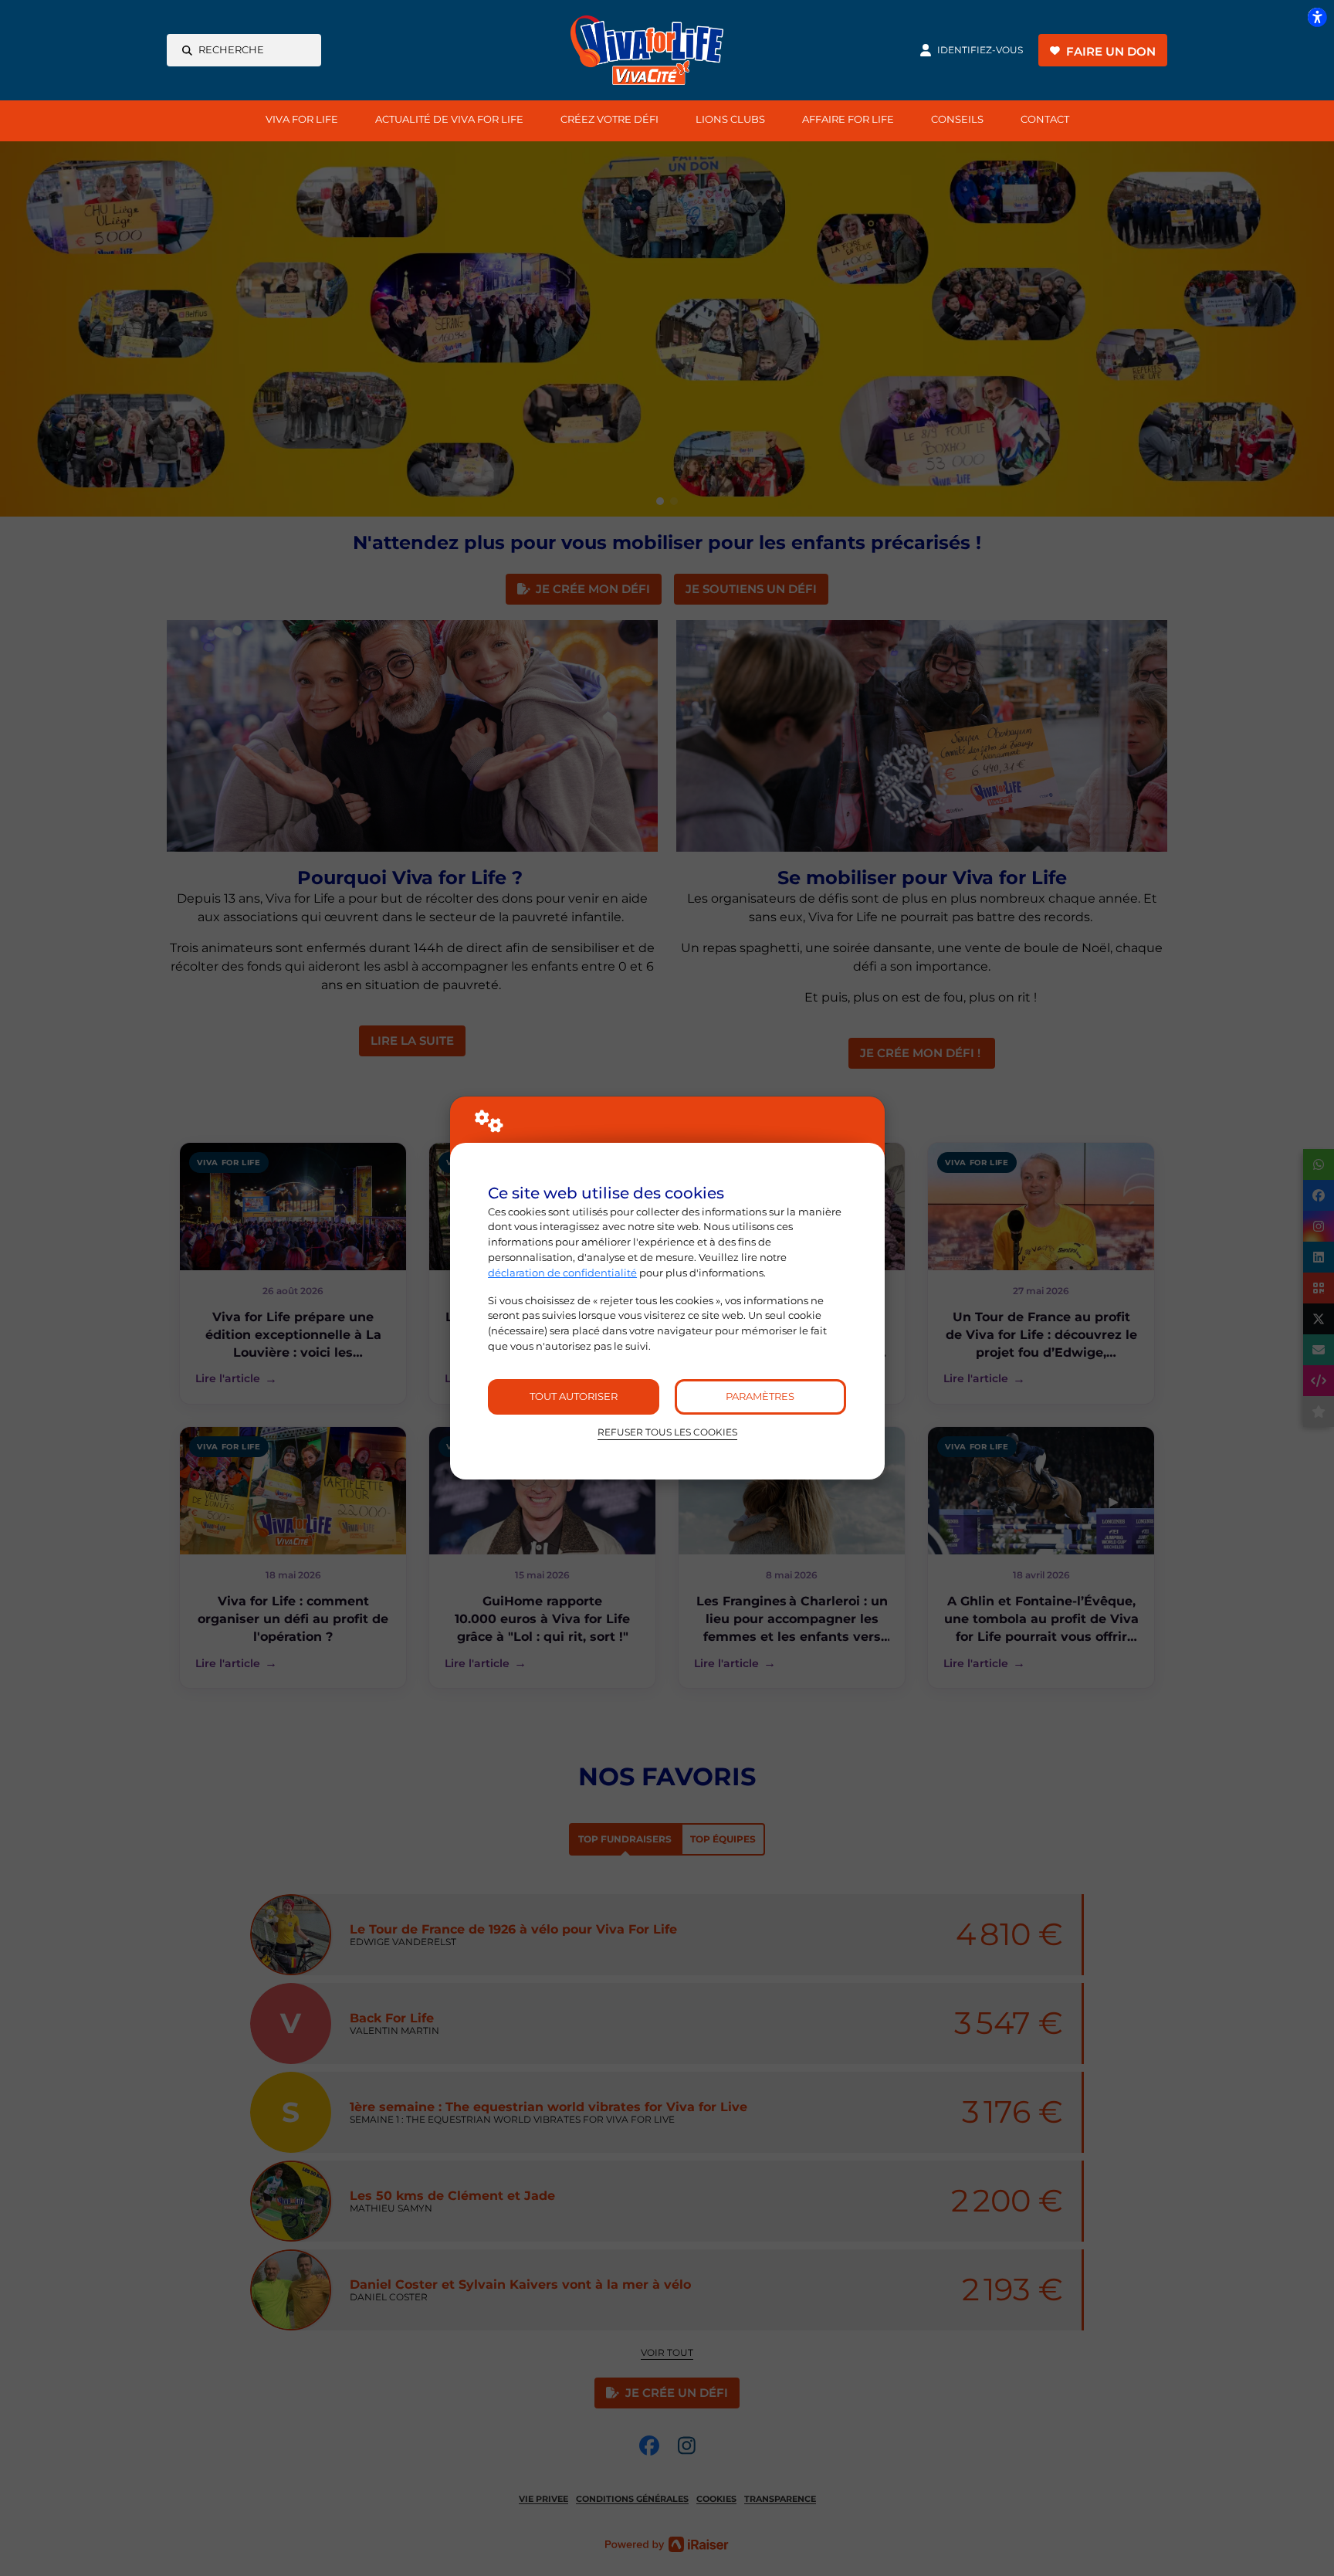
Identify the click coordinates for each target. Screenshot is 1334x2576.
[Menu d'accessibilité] (1317, 17)
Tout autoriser (574, 1396)
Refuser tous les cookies (667, 1432)
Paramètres (760, 1396)
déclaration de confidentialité (562, 1273)
